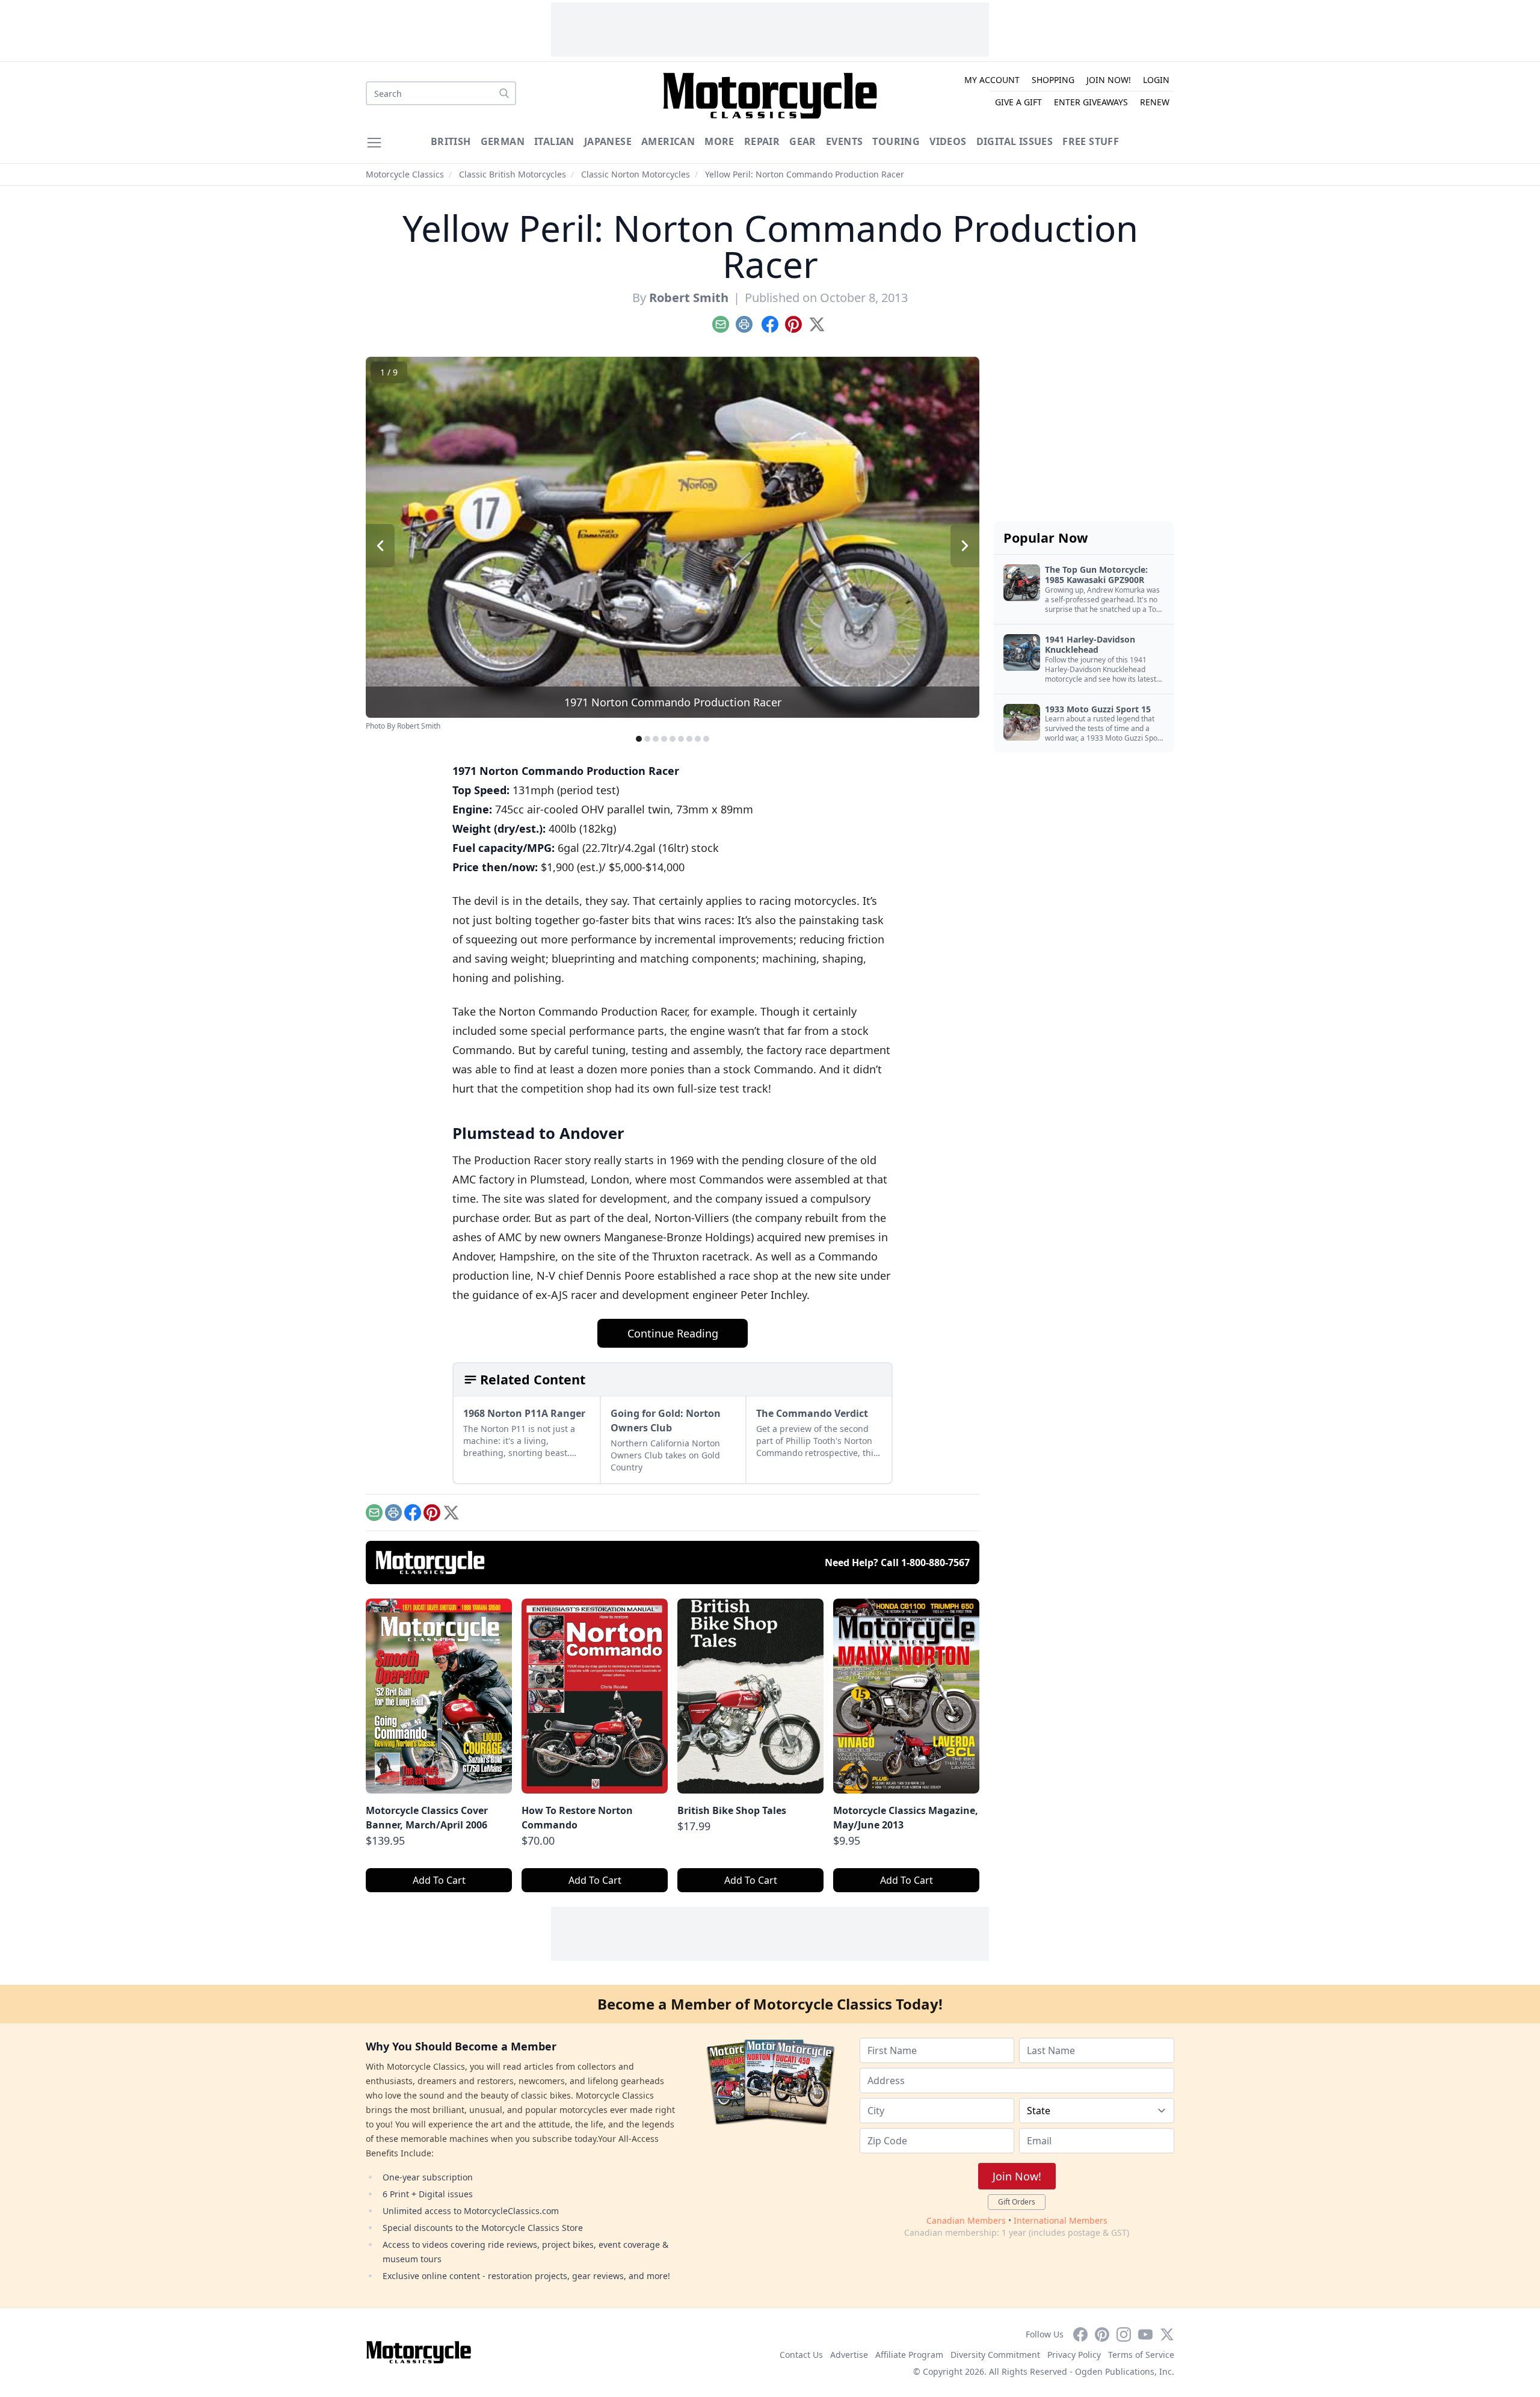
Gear (803, 141)
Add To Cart (439, 1880)
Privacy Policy (1074, 2355)
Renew (1155, 102)
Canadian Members (966, 2220)
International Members (1061, 2220)
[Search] (504, 93)
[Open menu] (374, 143)
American (668, 141)
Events (844, 141)
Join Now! (1109, 80)
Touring (896, 141)
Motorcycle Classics (405, 174)
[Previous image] (380, 546)
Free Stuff (1091, 141)
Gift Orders (1017, 2202)
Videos (948, 141)
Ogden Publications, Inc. (1125, 2371)
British (451, 141)
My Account (992, 80)
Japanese (608, 141)
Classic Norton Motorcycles (636, 174)
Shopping (1053, 80)
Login (1156, 80)
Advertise (849, 2355)
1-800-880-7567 (935, 1563)
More (719, 141)
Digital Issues (1015, 141)
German (503, 141)
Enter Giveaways (1091, 102)
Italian (554, 141)
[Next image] (965, 546)
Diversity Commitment (995, 2355)
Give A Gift (1018, 102)
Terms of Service (1141, 2355)
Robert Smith (689, 298)
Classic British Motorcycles (513, 174)
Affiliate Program (909, 2355)
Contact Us (801, 2355)
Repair (762, 141)
